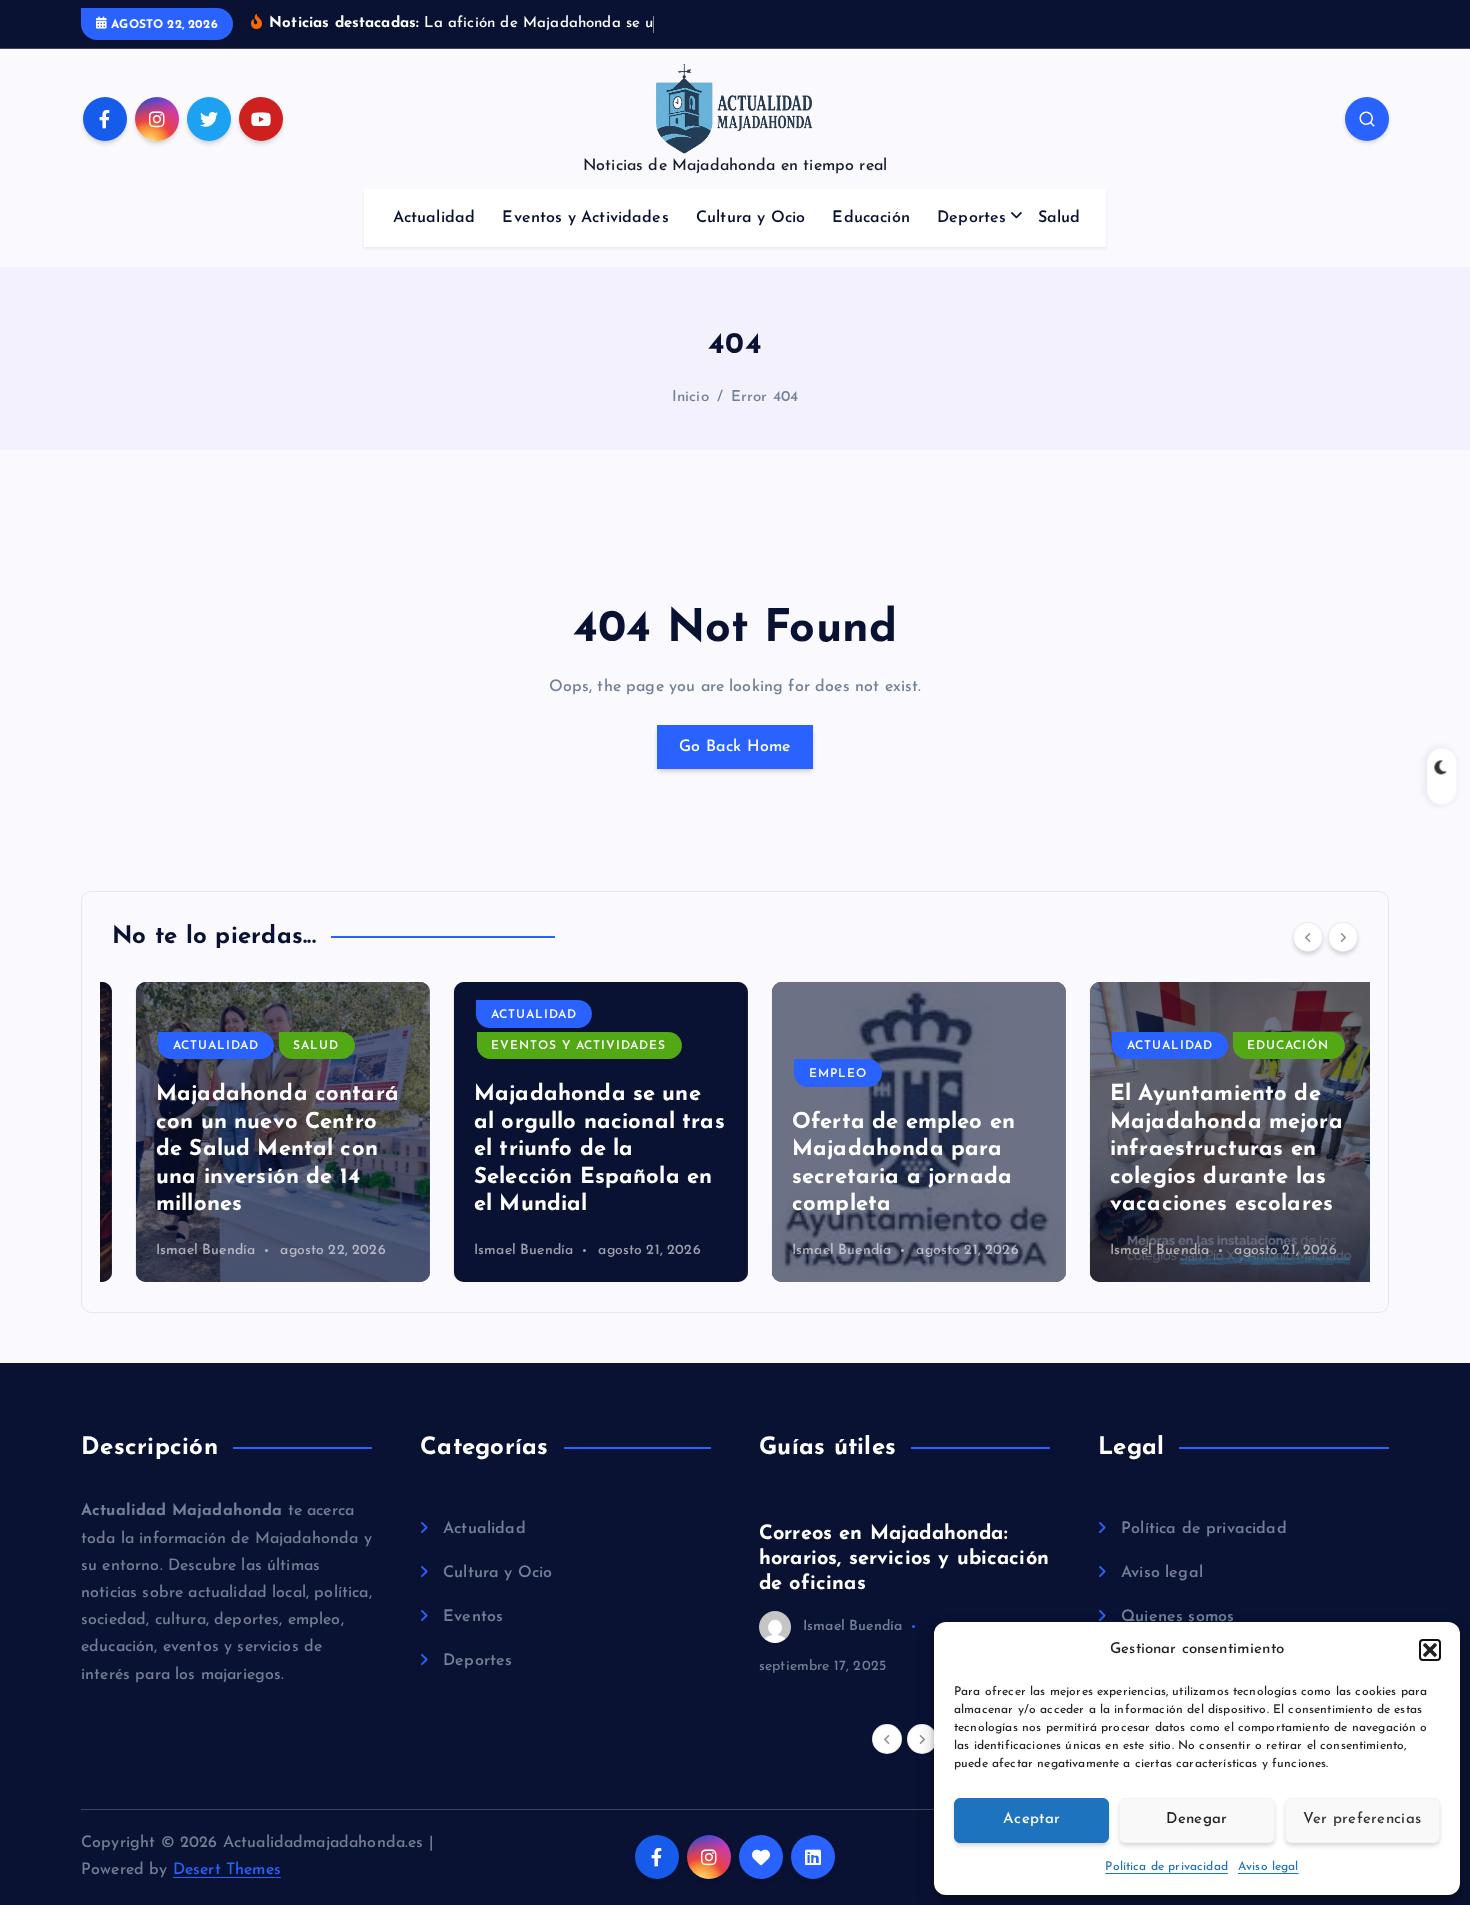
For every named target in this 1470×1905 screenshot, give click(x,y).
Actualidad (434, 218)
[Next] (1343, 937)
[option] (259, 1132)
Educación (870, 218)
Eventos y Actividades (585, 218)
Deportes (971, 218)
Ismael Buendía (181, 1250)
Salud (1059, 218)
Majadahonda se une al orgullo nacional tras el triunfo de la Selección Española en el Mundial (575, 1149)
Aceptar (1031, 1819)
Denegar (1196, 1819)
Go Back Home (735, 747)
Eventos (473, 1617)
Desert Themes (227, 1870)
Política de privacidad (1166, 1867)
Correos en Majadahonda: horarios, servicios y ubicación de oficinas (904, 1559)
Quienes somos (1177, 1617)
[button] (1430, 1650)
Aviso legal (1268, 1867)
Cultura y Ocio (750, 218)
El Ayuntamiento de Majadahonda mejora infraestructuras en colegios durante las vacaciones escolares (1202, 1149)
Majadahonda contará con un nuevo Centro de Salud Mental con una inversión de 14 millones (253, 1149)
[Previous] (1308, 937)
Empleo (814, 1074)
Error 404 (764, 397)
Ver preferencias (1362, 1819)
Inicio (690, 397)
